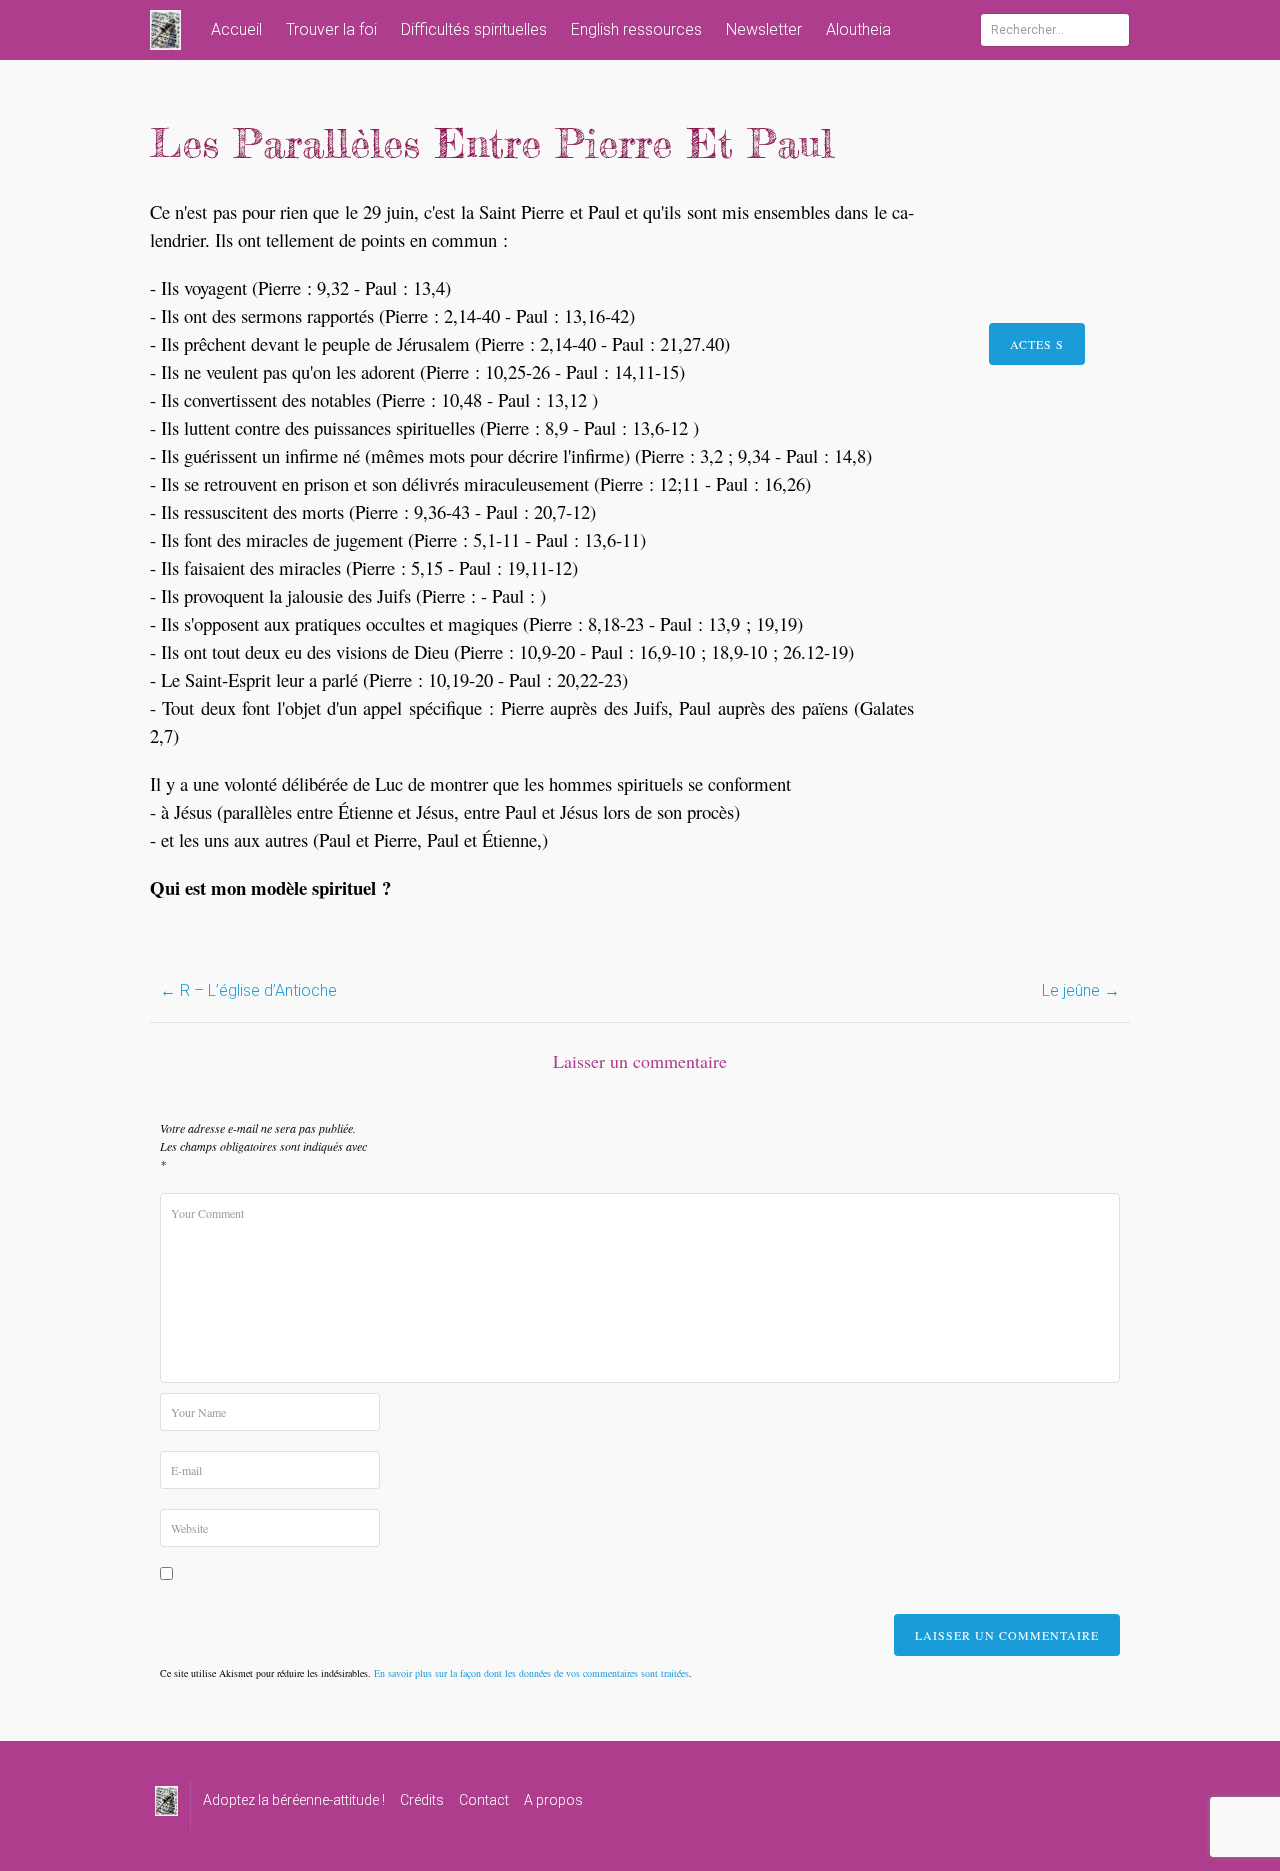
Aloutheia (858, 29)
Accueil (236, 29)
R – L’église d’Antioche (248, 990)
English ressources (636, 29)
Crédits (422, 1800)
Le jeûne (1081, 990)
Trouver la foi (331, 29)
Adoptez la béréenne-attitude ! (294, 1800)
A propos (553, 1800)
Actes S (1037, 344)
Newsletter (764, 29)
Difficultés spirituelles (474, 29)
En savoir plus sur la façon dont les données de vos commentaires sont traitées (531, 1673)
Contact (484, 1800)
